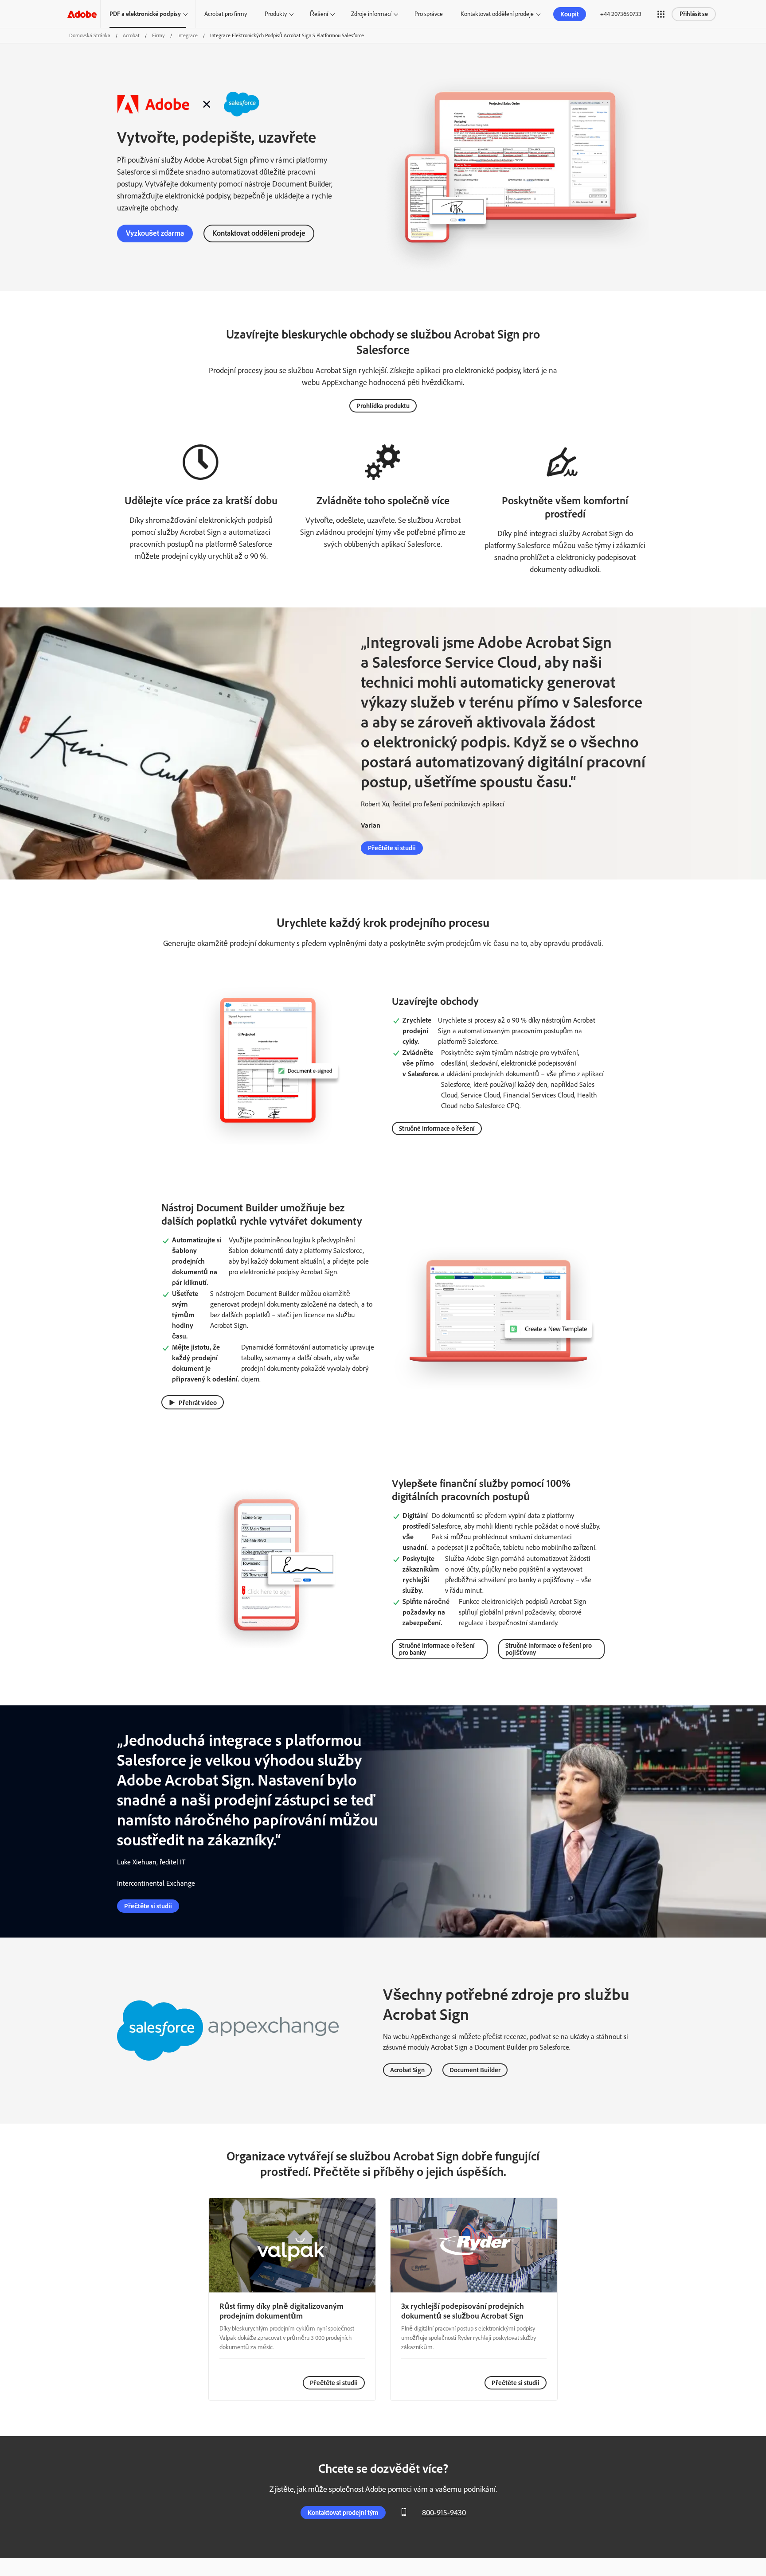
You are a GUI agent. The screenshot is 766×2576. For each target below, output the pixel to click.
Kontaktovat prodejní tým (343, 2513)
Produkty (276, 14)
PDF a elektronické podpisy (145, 14)
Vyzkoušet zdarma (155, 233)
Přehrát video (198, 1403)
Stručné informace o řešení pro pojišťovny (549, 1649)
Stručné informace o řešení (437, 1128)
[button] (661, 14)
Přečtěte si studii (392, 848)
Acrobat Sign (407, 2070)
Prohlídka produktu (383, 406)
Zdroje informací (371, 14)
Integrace (188, 35)
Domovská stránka (90, 35)
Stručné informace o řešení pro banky (437, 1649)
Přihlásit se (694, 14)
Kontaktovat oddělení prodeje (497, 14)
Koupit (570, 14)
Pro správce (429, 14)
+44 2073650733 (621, 14)
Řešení (319, 14)
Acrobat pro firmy (226, 14)
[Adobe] (82, 14)
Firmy (158, 35)
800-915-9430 (444, 2513)
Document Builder (475, 2070)
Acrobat (131, 35)
